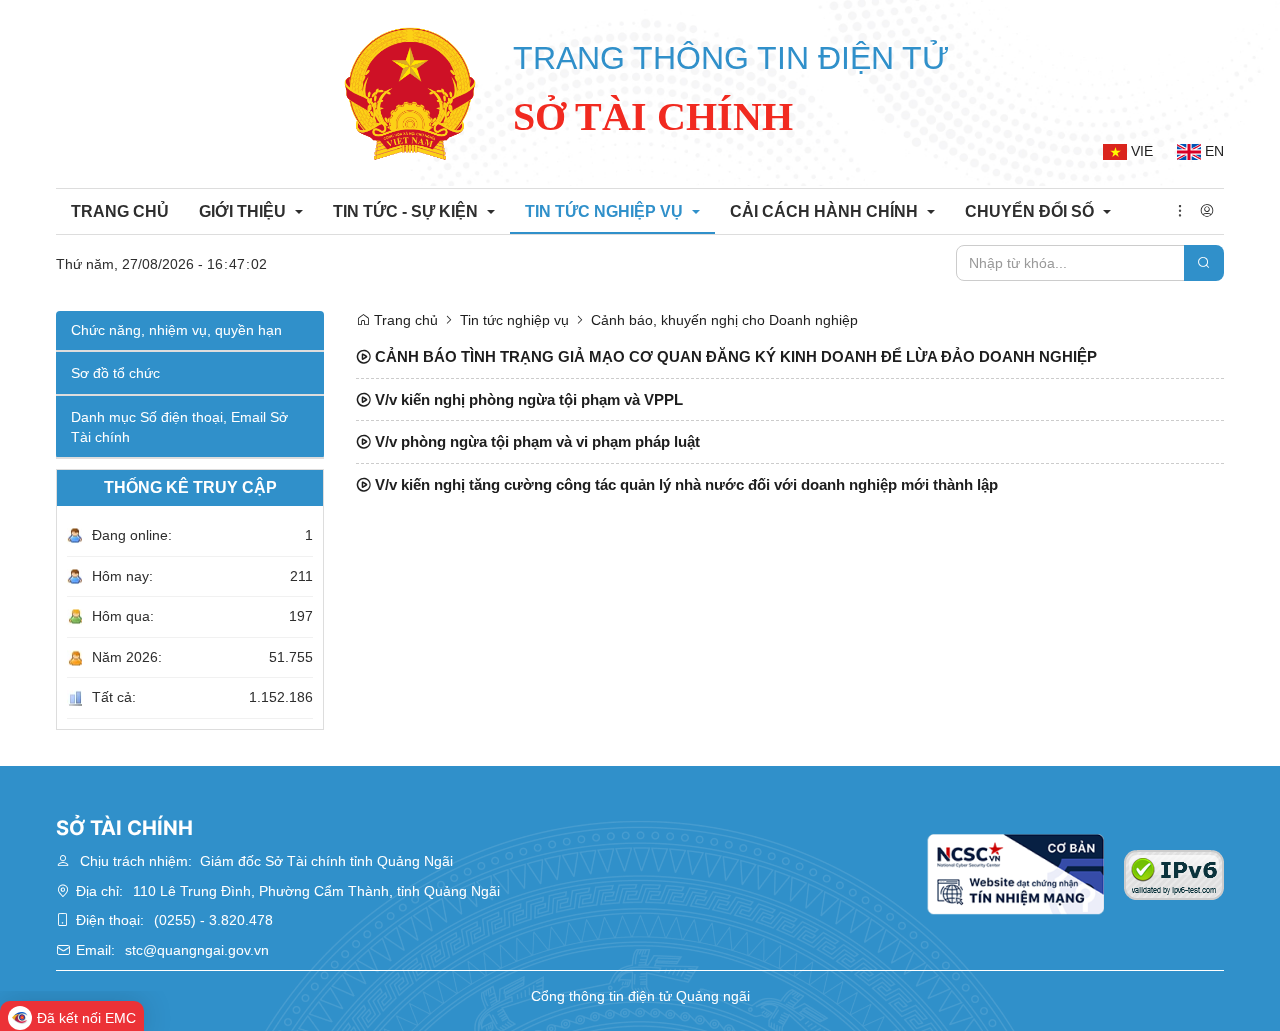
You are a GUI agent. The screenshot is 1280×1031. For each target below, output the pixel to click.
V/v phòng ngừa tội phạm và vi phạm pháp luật (535, 441)
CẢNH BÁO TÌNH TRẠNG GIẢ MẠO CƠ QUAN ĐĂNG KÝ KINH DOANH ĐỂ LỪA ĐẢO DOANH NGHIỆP (734, 356)
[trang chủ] (410, 94)
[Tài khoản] (1207, 212)
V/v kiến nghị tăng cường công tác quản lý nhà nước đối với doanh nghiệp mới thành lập (684, 484)
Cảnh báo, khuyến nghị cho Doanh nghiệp (724, 320)
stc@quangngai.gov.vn (197, 950)
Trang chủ (404, 320)
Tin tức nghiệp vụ (514, 320)
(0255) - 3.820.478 (213, 920)
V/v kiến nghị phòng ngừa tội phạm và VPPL (527, 399)
